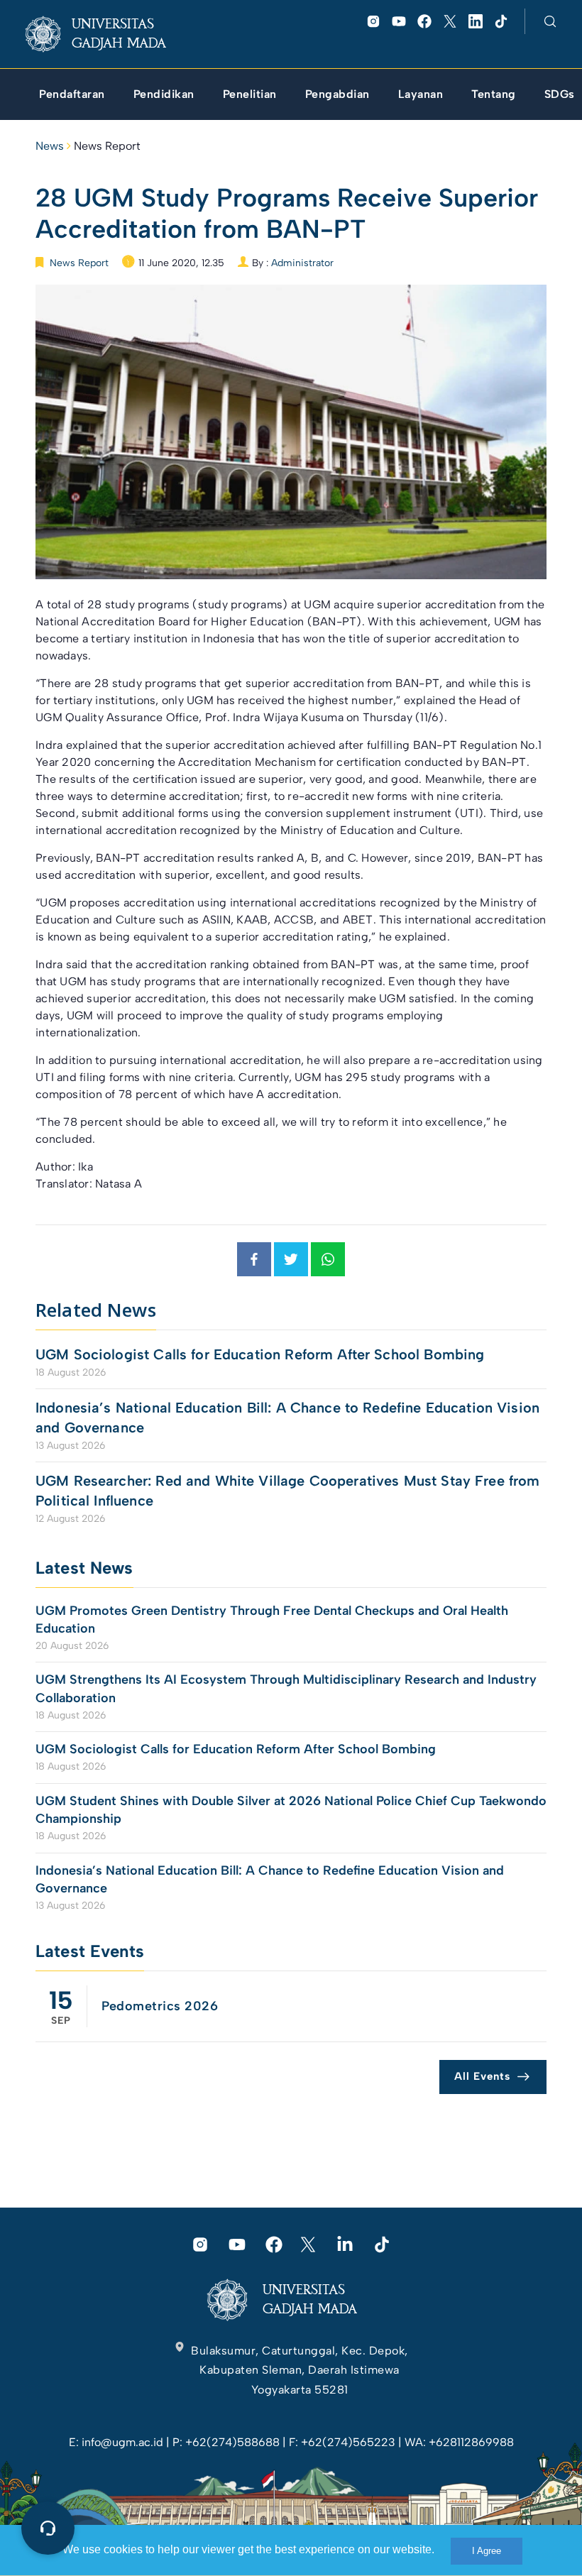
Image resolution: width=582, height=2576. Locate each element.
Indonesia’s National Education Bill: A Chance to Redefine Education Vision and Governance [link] (287, 1418)
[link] (107, 34)
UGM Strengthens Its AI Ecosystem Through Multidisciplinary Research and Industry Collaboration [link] (286, 1688)
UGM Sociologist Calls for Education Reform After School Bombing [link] (260, 1354)
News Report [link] (107, 146)
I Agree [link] (487, 2551)
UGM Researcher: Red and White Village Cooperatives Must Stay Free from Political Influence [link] (288, 1491)
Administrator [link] (302, 263)
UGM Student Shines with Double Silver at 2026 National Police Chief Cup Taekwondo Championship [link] (291, 1810)
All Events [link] (482, 2076)
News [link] (50, 146)
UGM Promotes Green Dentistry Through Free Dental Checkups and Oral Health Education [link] (272, 1619)
